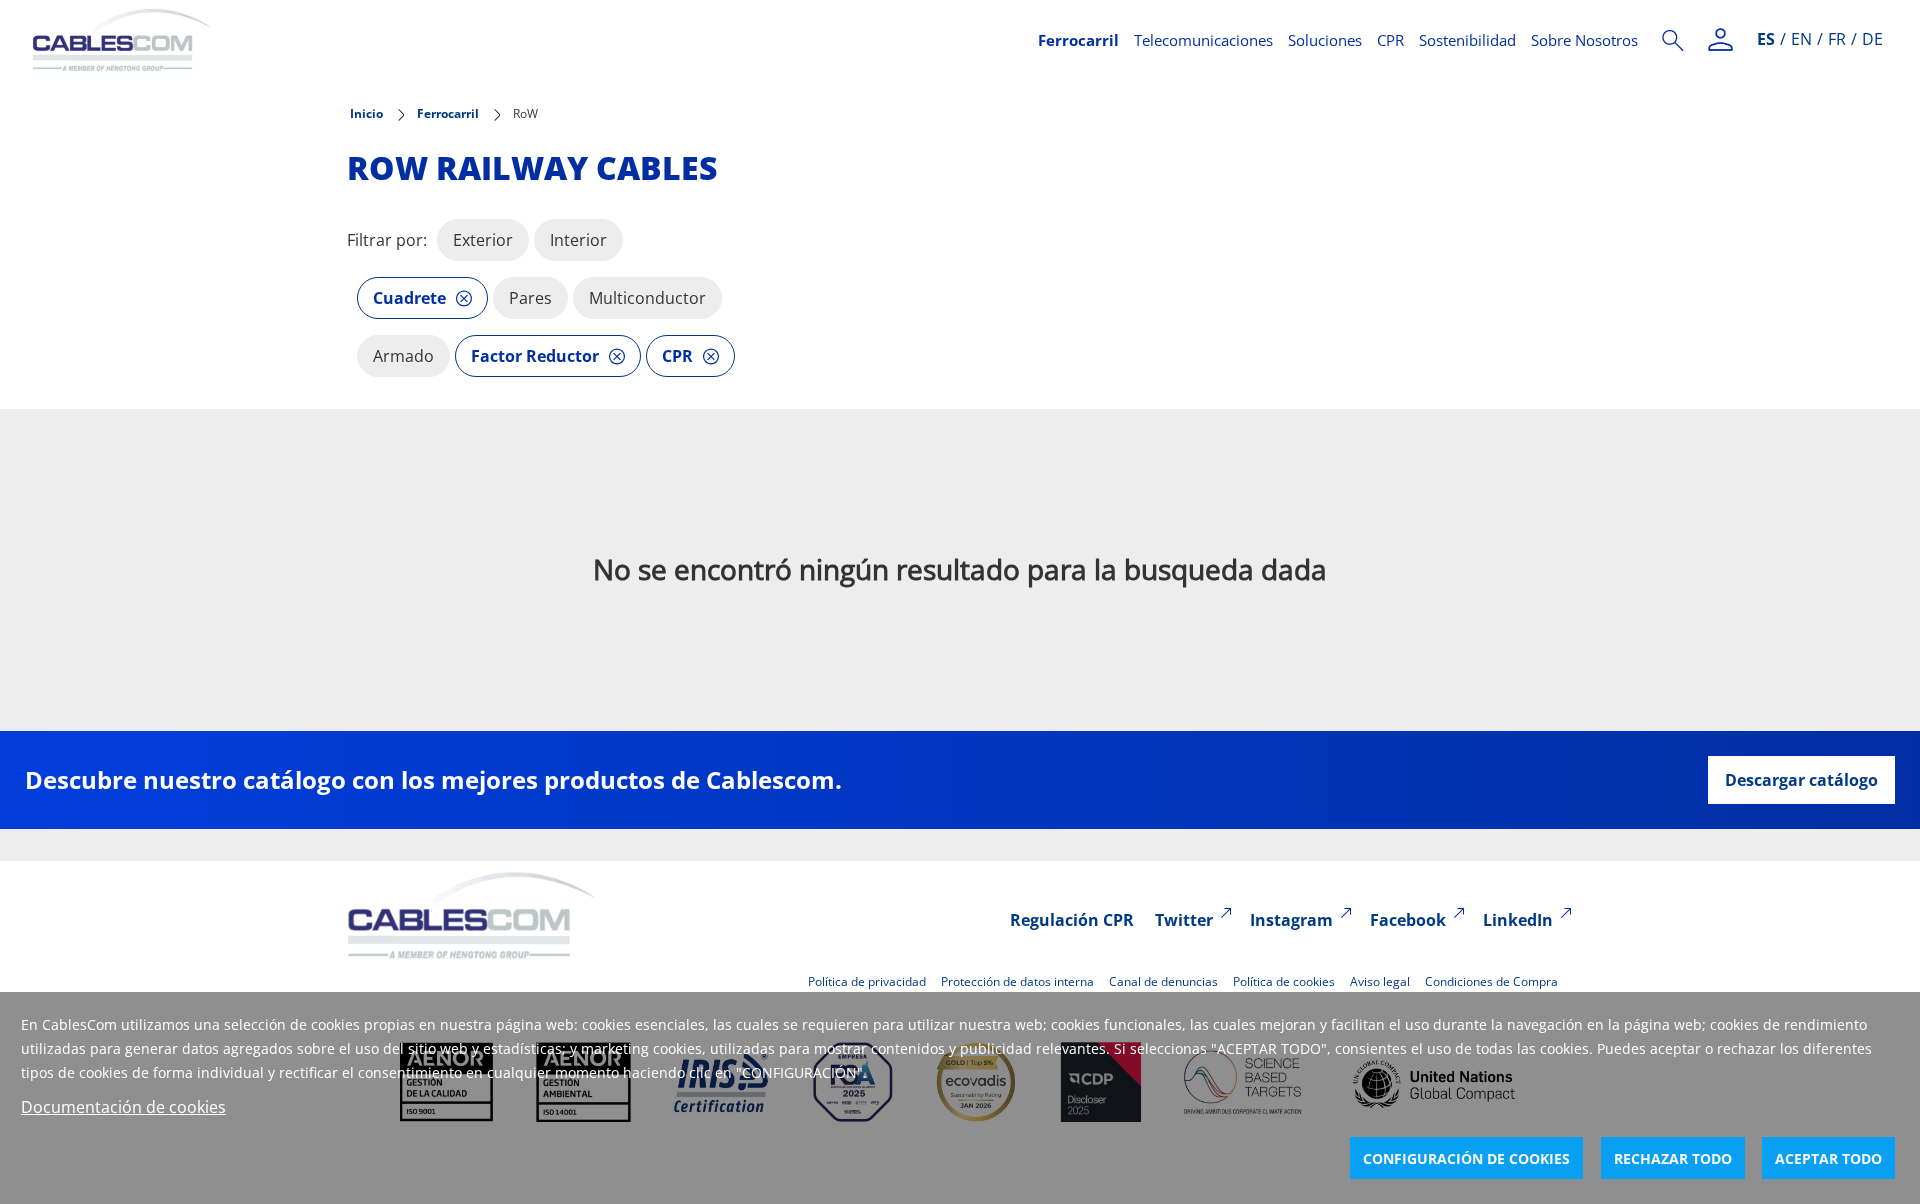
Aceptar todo (1828, 1158)
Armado (403, 356)
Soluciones (1325, 40)
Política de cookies (1284, 981)
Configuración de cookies (1466, 1158)
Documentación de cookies (123, 1107)
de (1872, 39)
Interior (578, 240)
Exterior (483, 240)
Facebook (1408, 920)
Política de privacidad (867, 981)
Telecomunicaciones (1203, 40)
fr (1837, 39)
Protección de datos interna (1017, 981)
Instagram (1291, 920)
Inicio (366, 113)
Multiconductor (647, 298)
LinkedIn (1518, 920)
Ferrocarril (1078, 40)
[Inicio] (523, 40)
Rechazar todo (1673, 1158)
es (1766, 39)
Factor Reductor (535, 356)
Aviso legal (1380, 981)
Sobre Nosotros (1584, 40)
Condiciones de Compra (1491, 981)
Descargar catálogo (1801, 780)
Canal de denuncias (1163, 981)
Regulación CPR (1072, 920)
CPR (1390, 40)
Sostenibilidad (1467, 40)
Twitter (1184, 920)
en (1801, 39)
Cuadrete (409, 298)
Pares (530, 298)
